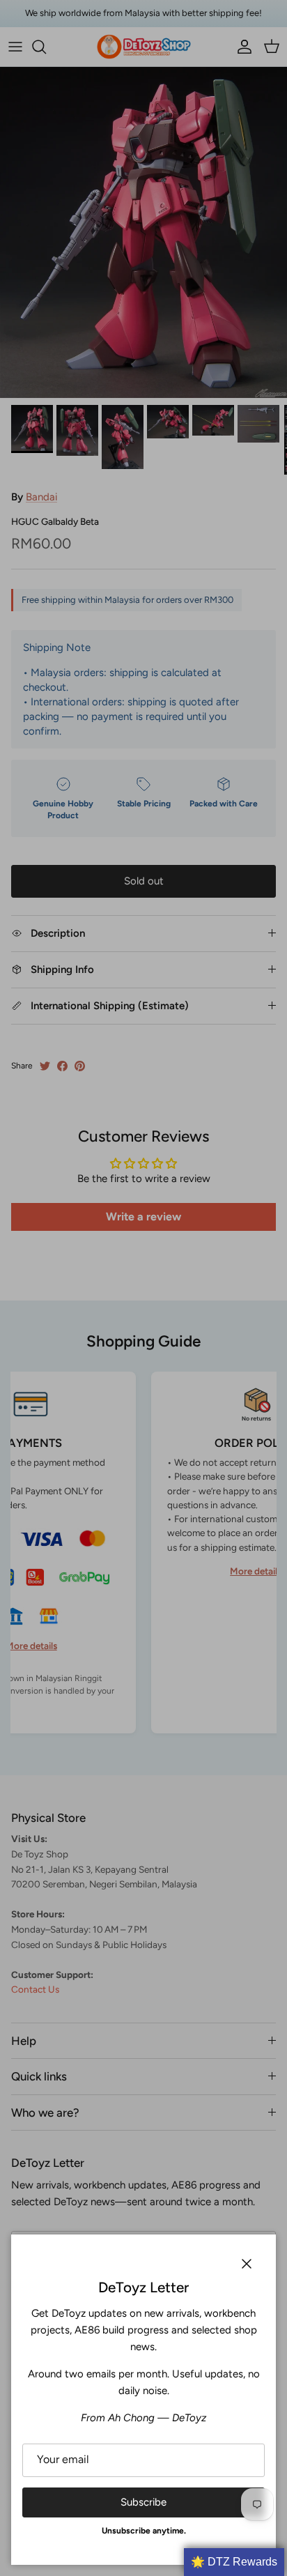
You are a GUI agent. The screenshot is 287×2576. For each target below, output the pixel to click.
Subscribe (143, 2502)
